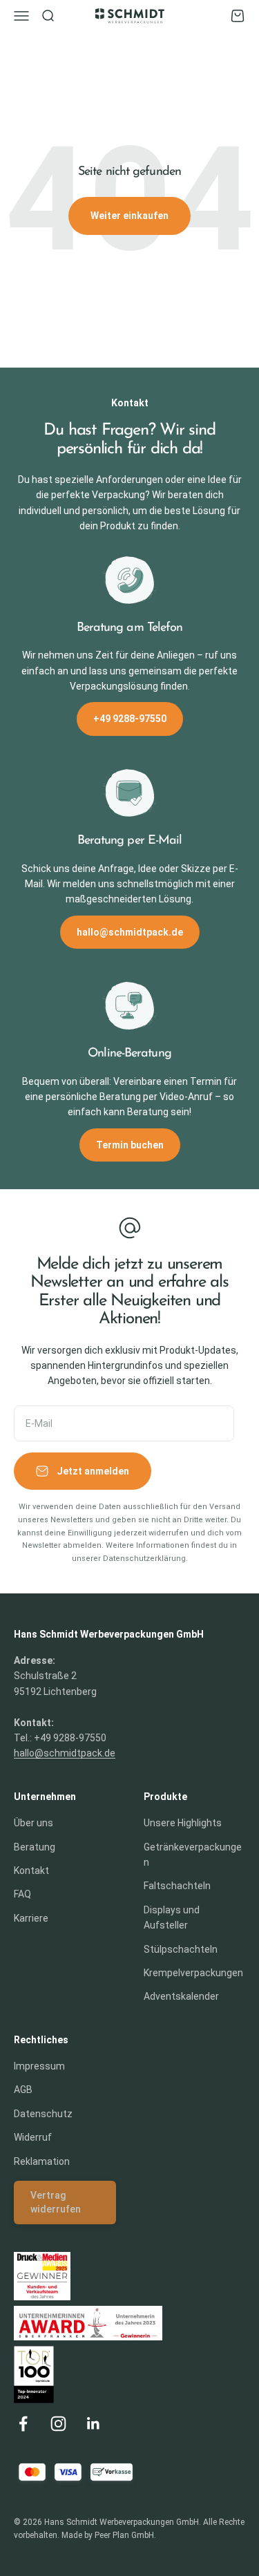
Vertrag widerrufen (56, 2202)
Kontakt (31, 1871)
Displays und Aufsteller (172, 1917)
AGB (23, 2090)
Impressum (39, 2066)
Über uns (33, 1823)
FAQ (22, 1894)
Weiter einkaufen (129, 216)
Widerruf (33, 2137)
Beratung (35, 1847)
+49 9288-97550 (130, 719)
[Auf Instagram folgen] (58, 2424)
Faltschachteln (177, 1886)
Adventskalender (181, 1996)
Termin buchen (130, 1145)
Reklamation (42, 2161)
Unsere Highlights (183, 1823)
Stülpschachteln (181, 1949)
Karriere (31, 1918)
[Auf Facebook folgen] (23, 2424)
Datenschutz (43, 2114)
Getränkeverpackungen (193, 1855)
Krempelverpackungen (193, 1973)
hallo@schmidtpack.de (130, 932)
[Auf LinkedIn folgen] (94, 2424)
